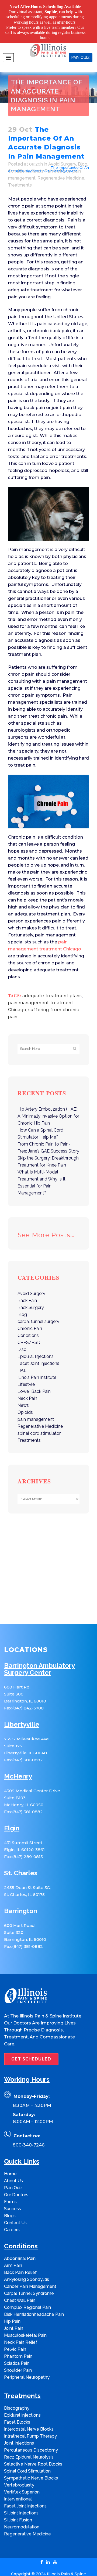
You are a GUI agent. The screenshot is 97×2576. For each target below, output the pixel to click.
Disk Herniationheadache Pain (34, 2305)
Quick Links (22, 2152)
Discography (17, 2399)
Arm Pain (13, 2256)
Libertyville (22, 1715)
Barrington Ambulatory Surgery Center (39, 1660)
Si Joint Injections (21, 2504)
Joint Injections (19, 2434)
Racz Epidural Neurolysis (29, 2448)
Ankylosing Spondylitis (27, 2270)
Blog (22, 1305)
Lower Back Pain (34, 1382)
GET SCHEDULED (31, 2050)
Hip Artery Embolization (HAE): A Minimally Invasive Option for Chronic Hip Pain (48, 1107)
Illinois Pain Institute (37, 1368)
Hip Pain (12, 2312)
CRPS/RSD (29, 1333)
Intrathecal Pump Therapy (30, 2427)
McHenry (18, 1767)
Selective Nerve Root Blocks (33, 2455)
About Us (13, 2171)
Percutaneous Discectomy (31, 2441)
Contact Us (15, 2213)
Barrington (21, 1902)
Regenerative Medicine (61, 168)
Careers (12, 2220)
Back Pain (27, 1291)
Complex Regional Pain (27, 2298)
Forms (10, 2192)
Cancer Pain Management (30, 2277)
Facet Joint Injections (38, 1354)
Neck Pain (27, 1389)
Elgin (12, 1819)
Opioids (25, 1403)
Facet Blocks (17, 2413)
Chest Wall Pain (20, 2291)
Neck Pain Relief (21, 2333)
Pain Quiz (13, 2178)
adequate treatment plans (52, 986)
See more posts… (46, 1226)
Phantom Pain (18, 2347)
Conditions (28, 1326)
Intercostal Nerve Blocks (29, 2420)
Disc (22, 1340)
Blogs (10, 2206)
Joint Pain (14, 2319)
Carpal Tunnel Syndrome (29, 2284)
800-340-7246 (29, 2136)
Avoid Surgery (34, 158)
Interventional (18, 2490)
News (23, 1396)
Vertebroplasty (19, 2476)
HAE (22, 1361)
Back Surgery (31, 1298)
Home (13, 158)
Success (13, 2199)
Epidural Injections (36, 1347)
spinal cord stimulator (39, 1424)
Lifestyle (26, 1375)
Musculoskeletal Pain (25, 2326)
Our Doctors (16, 2185)
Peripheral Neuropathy (27, 2368)
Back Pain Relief (20, 2263)
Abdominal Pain (20, 2249)
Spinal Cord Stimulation (27, 2462)
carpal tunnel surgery (38, 1312)
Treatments (20, 175)
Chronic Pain (30, 1319)
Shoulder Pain (18, 2361)
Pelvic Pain (15, 2340)
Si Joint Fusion (18, 2511)
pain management (36, 1410)
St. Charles (21, 1864)
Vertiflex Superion (22, 2483)
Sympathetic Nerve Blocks (31, 2469)
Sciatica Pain (17, 2354)
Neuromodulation (22, 2518)
